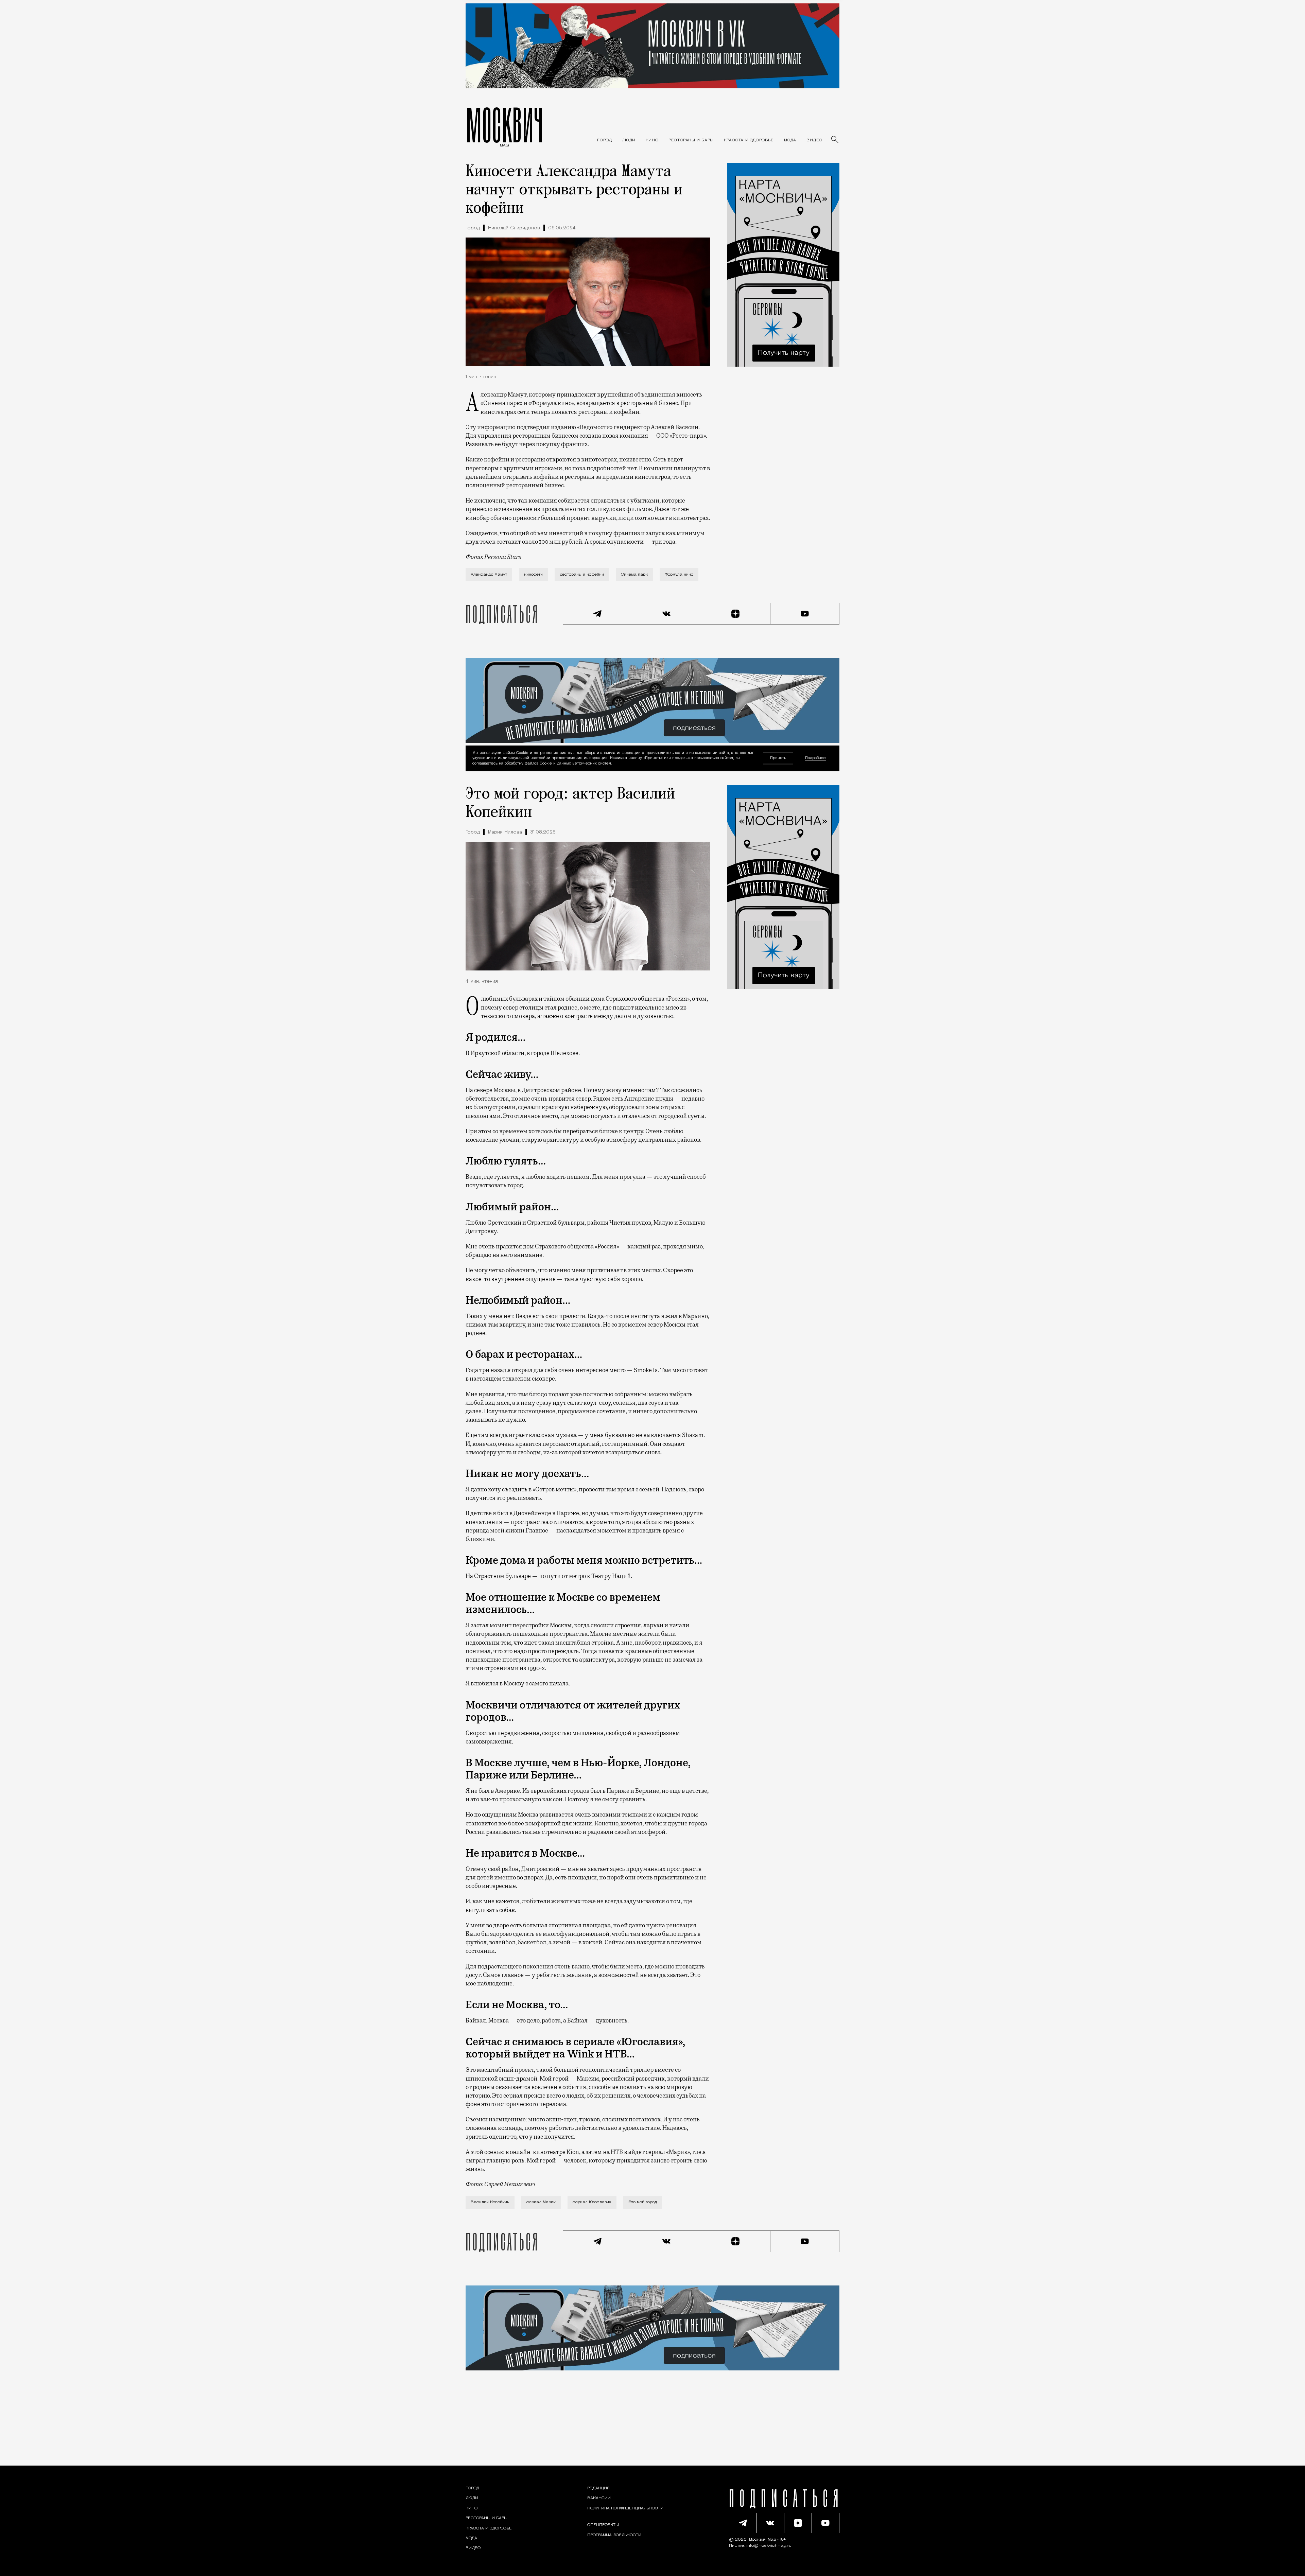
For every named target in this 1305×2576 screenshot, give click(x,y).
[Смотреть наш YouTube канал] (805, 614)
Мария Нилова (505, 832)
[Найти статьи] (835, 140)
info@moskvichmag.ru (769, 2546)
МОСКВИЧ (504, 125)
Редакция (598, 2488)
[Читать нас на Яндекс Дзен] (736, 614)
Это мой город (643, 2202)
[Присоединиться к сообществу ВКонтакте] (667, 614)
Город (473, 228)
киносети (533, 575)
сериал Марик (541, 2202)
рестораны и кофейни (582, 575)
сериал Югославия (592, 2202)
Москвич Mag (763, 2540)
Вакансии (599, 2498)
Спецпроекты (603, 2525)
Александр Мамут (489, 575)
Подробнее (815, 758)
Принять (778, 758)
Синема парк (634, 575)
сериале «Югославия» (628, 2042)
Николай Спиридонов (514, 228)
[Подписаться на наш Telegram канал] (597, 614)
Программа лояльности (614, 2535)
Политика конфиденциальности (625, 2508)
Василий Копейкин (490, 2202)
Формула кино (679, 575)
